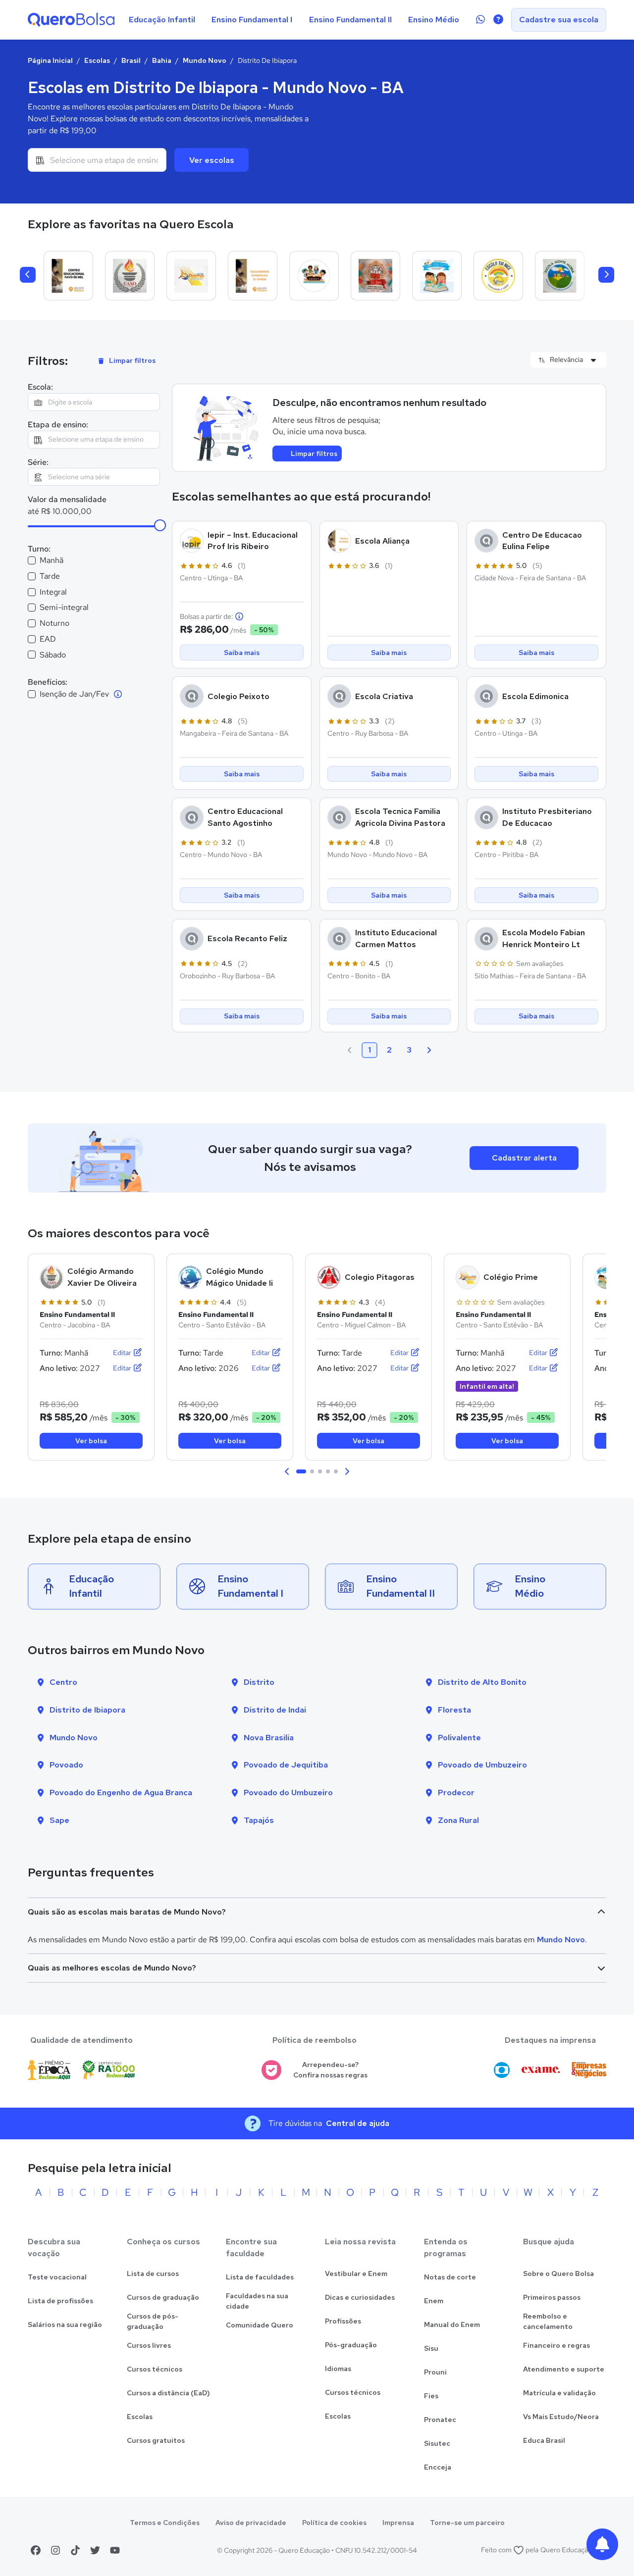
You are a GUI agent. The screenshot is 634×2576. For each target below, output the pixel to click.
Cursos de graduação (163, 2297)
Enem (434, 2301)
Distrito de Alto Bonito (482, 1682)
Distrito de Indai (275, 1710)
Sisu (431, 2348)
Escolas (97, 60)
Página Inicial (50, 60)
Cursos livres (149, 2345)
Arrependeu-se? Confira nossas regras (330, 2070)
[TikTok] (75, 2550)
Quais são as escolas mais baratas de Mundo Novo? (127, 1912)
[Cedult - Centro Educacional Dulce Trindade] (314, 276)
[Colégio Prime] (191, 276)
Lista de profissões (60, 2301)
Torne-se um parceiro (467, 2523)
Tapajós (259, 1820)
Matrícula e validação (559, 2393)
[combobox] (97, 160)
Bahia (162, 60)
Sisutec (437, 2443)
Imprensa (398, 2523)
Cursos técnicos (155, 2369)
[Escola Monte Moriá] (560, 276)
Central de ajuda (358, 2123)
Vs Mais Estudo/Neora (561, 2417)
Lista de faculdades (260, 2277)
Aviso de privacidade (251, 2523)
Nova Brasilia (269, 1738)
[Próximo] (606, 275)
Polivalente (459, 1738)
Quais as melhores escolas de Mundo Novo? (112, 1968)
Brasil (131, 60)
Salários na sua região (65, 2324)
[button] (287, 1471)
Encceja (438, 2467)
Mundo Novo (205, 60)
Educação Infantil (162, 20)
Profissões (343, 2321)
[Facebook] (36, 2550)
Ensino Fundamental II (350, 20)
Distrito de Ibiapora (87, 1710)
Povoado (66, 1765)
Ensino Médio (434, 20)
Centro (63, 1682)
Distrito (259, 1682)
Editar (123, 1353)
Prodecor (456, 1793)
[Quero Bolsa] (71, 20)
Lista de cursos (153, 2273)
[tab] (301, 1471)
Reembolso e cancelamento (548, 2321)
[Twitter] (95, 2550)
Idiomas (338, 2369)
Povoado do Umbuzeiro (288, 1793)
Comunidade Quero (260, 2325)
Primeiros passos (552, 2297)
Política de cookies (334, 2523)
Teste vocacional (57, 2277)
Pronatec (440, 2420)
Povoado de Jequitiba (286, 1765)
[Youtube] (115, 2550)
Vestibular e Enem (356, 2273)
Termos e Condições (165, 2523)
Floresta (454, 1710)
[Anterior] (28, 275)
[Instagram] (55, 2550)
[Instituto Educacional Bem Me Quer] (437, 276)
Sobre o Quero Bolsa (558, 2273)
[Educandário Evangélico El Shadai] (253, 276)
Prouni (435, 2372)
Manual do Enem (452, 2324)
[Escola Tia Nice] (498, 276)
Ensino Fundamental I (252, 20)
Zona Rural (458, 1820)
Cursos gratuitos (156, 2440)
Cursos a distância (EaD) (168, 2393)
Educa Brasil (544, 2440)
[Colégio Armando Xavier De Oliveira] (130, 276)
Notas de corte (450, 2277)
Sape (59, 1820)
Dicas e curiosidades (360, 2297)
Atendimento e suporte (564, 2369)
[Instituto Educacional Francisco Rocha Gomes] (375, 276)
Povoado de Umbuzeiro (482, 1765)
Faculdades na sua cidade (257, 2301)
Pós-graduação (351, 2345)
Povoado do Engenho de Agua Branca (121, 1793)
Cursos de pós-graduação (153, 2321)
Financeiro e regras (556, 2345)
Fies (431, 2396)
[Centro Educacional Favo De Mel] (68, 276)
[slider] (160, 525)
